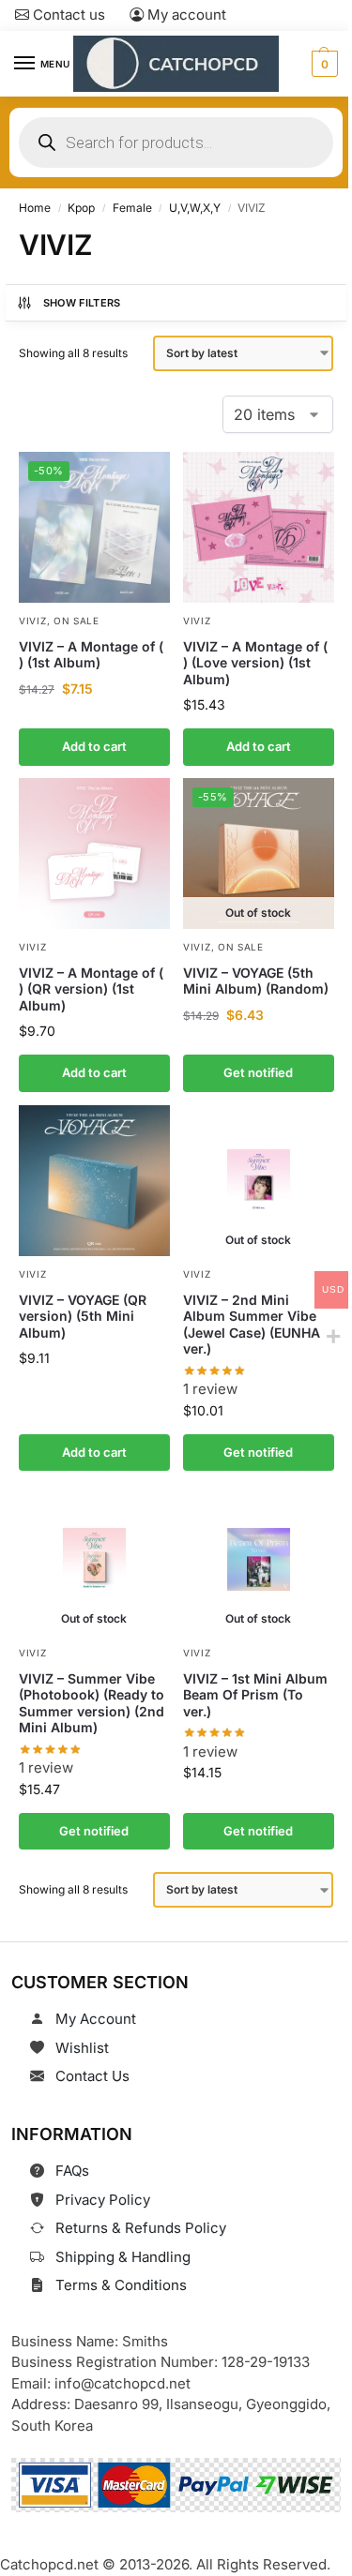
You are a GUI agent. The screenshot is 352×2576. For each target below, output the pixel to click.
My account (185, 15)
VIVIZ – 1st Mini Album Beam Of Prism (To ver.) (255, 1694)
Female (132, 208)
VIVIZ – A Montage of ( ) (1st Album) (91, 654)
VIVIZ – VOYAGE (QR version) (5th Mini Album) (83, 1315)
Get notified (258, 1072)
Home (35, 208)
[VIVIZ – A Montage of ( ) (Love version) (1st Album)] (259, 527)
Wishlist (82, 2048)
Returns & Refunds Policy (141, 2228)
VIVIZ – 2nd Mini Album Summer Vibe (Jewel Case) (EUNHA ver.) (252, 1324)
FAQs (72, 2171)
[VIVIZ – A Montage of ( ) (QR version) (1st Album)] (94, 854)
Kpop (81, 208)
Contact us (67, 15)
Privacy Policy (103, 2200)
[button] (322, 64)
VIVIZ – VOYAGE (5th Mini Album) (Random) (256, 981)
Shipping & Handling (123, 2257)
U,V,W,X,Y (195, 208)
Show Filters (82, 303)
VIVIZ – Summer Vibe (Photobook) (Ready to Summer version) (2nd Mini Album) (92, 1702)
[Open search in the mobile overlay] (176, 142)
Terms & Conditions (121, 2285)
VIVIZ (33, 620)
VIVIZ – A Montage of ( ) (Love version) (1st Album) (255, 662)
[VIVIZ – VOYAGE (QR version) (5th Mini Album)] (94, 1181)
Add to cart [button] (94, 746)
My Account (96, 2019)
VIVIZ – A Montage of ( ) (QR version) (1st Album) (91, 989)
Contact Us (92, 2076)
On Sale (77, 620)
